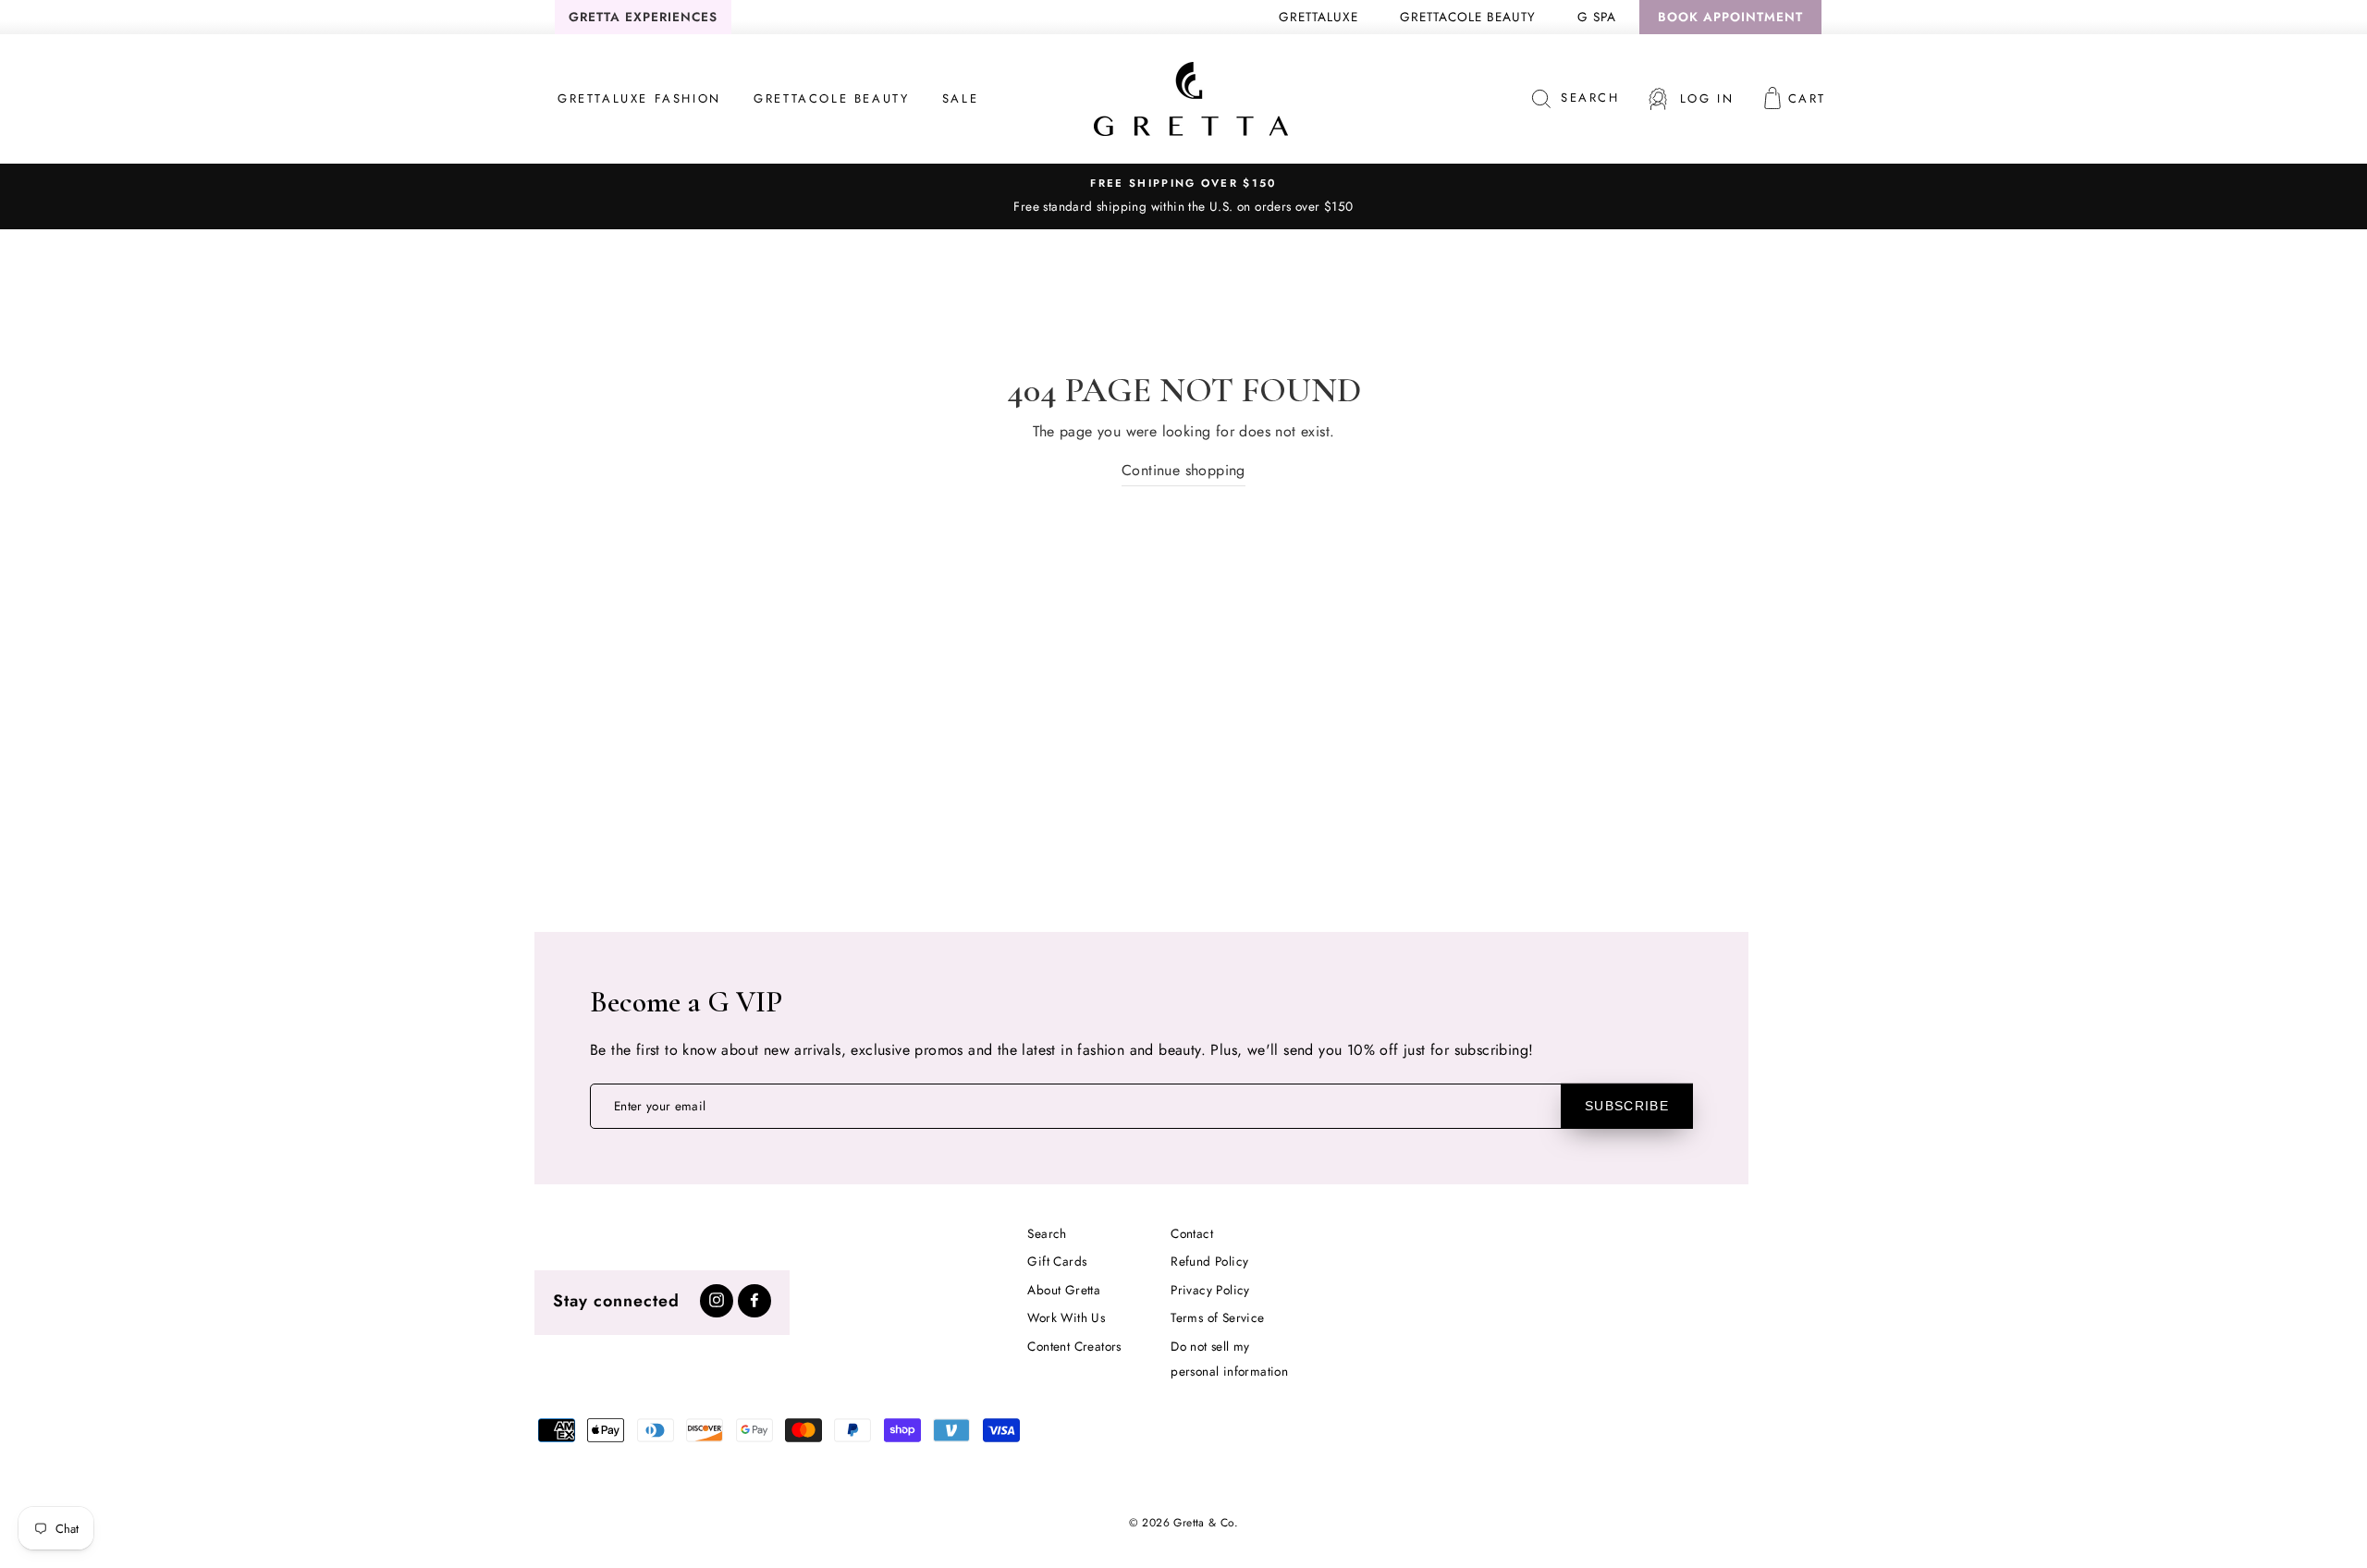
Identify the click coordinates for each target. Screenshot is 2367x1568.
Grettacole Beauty (1468, 17)
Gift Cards (1057, 1261)
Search (1047, 1233)
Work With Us (1066, 1317)
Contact (1192, 1233)
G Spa (1597, 17)
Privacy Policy (1210, 1290)
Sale (960, 98)
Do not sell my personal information (1229, 1359)
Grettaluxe (1318, 17)
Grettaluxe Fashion (639, 98)
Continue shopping (1183, 470)
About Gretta (1064, 1290)
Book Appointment (1730, 17)
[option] (1183, 196)
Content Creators (1074, 1346)
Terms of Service (1217, 1317)
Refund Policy (1209, 1261)
